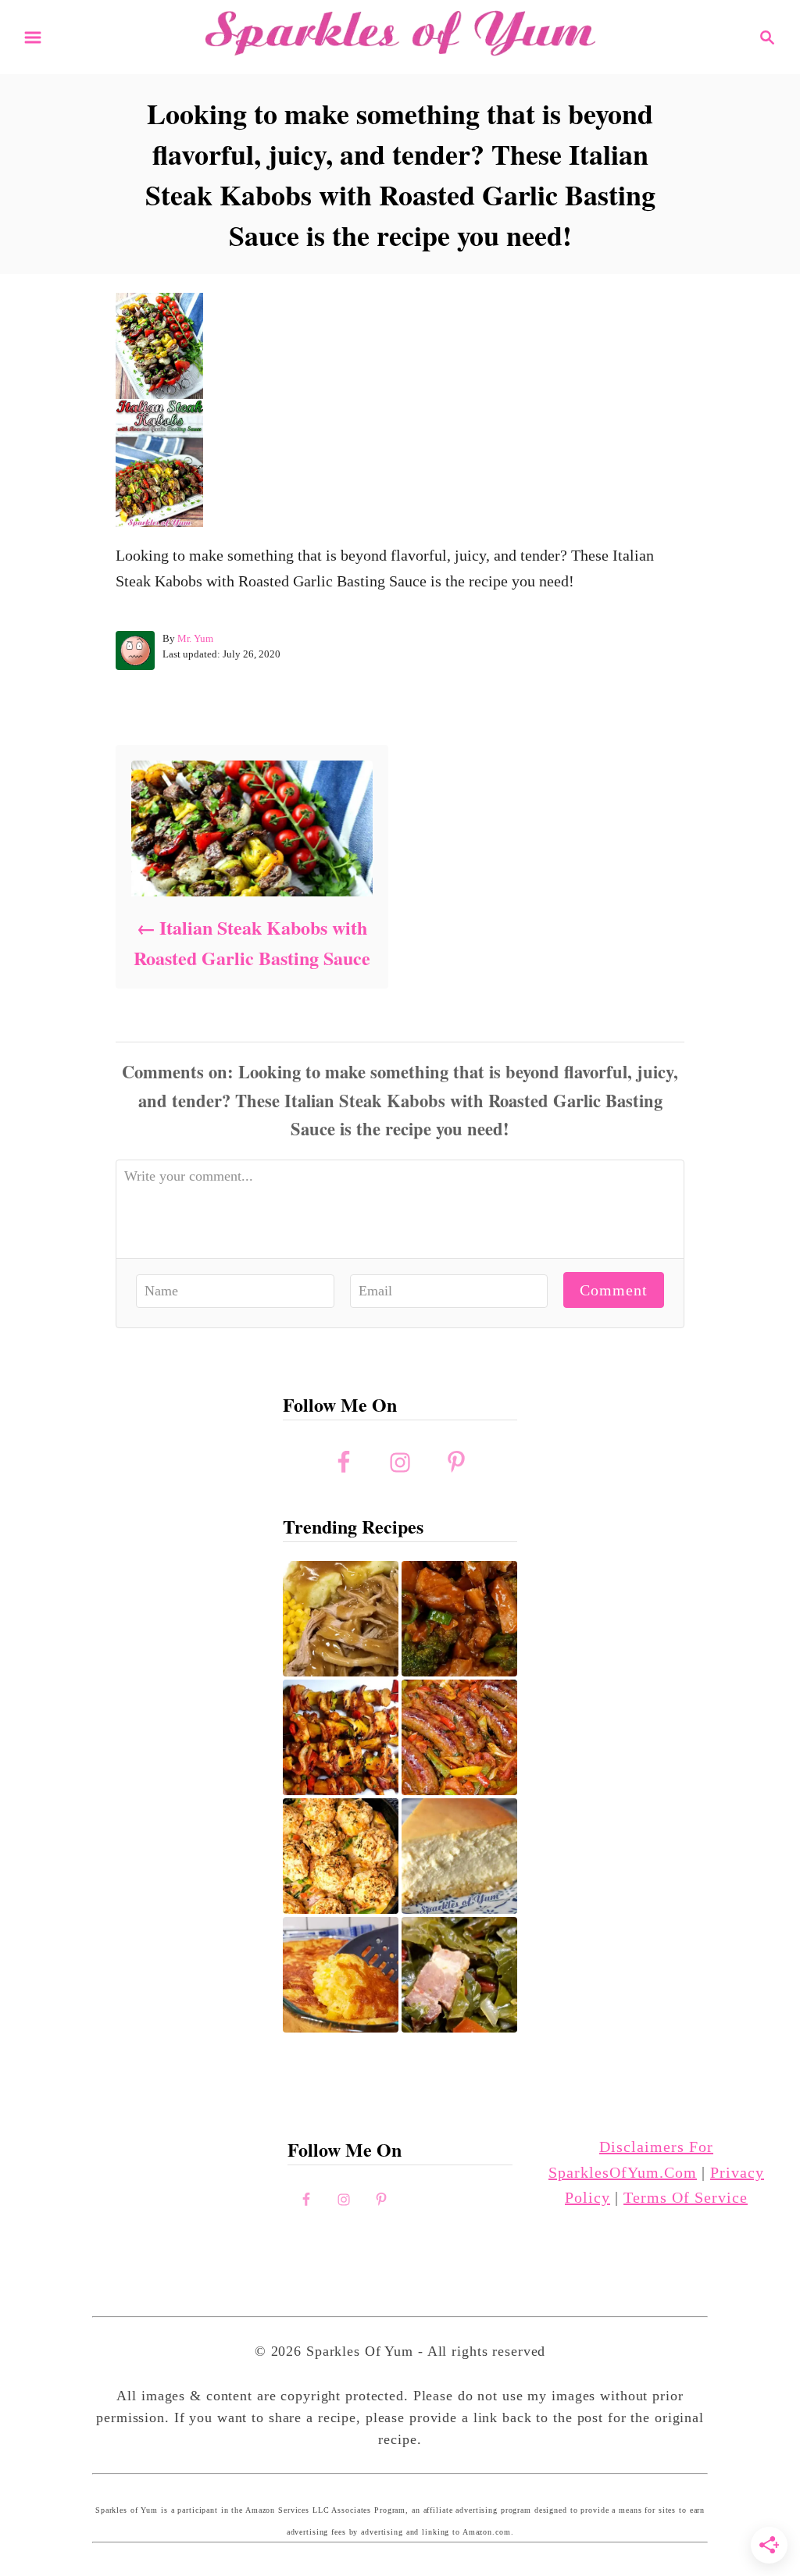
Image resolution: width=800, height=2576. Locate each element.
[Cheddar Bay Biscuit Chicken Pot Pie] (341, 1856)
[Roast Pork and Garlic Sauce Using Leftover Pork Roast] (459, 1619)
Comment (614, 1290)
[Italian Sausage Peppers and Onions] (459, 1737)
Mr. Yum (195, 638)
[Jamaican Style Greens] (459, 1975)
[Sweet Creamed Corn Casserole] (341, 1975)
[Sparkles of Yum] (400, 35)
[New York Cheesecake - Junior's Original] (459, 1856)
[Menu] (33, 37)
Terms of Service (686, 2197)
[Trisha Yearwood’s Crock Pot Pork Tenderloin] (341, 1619)
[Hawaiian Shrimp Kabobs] (341, 1737)
